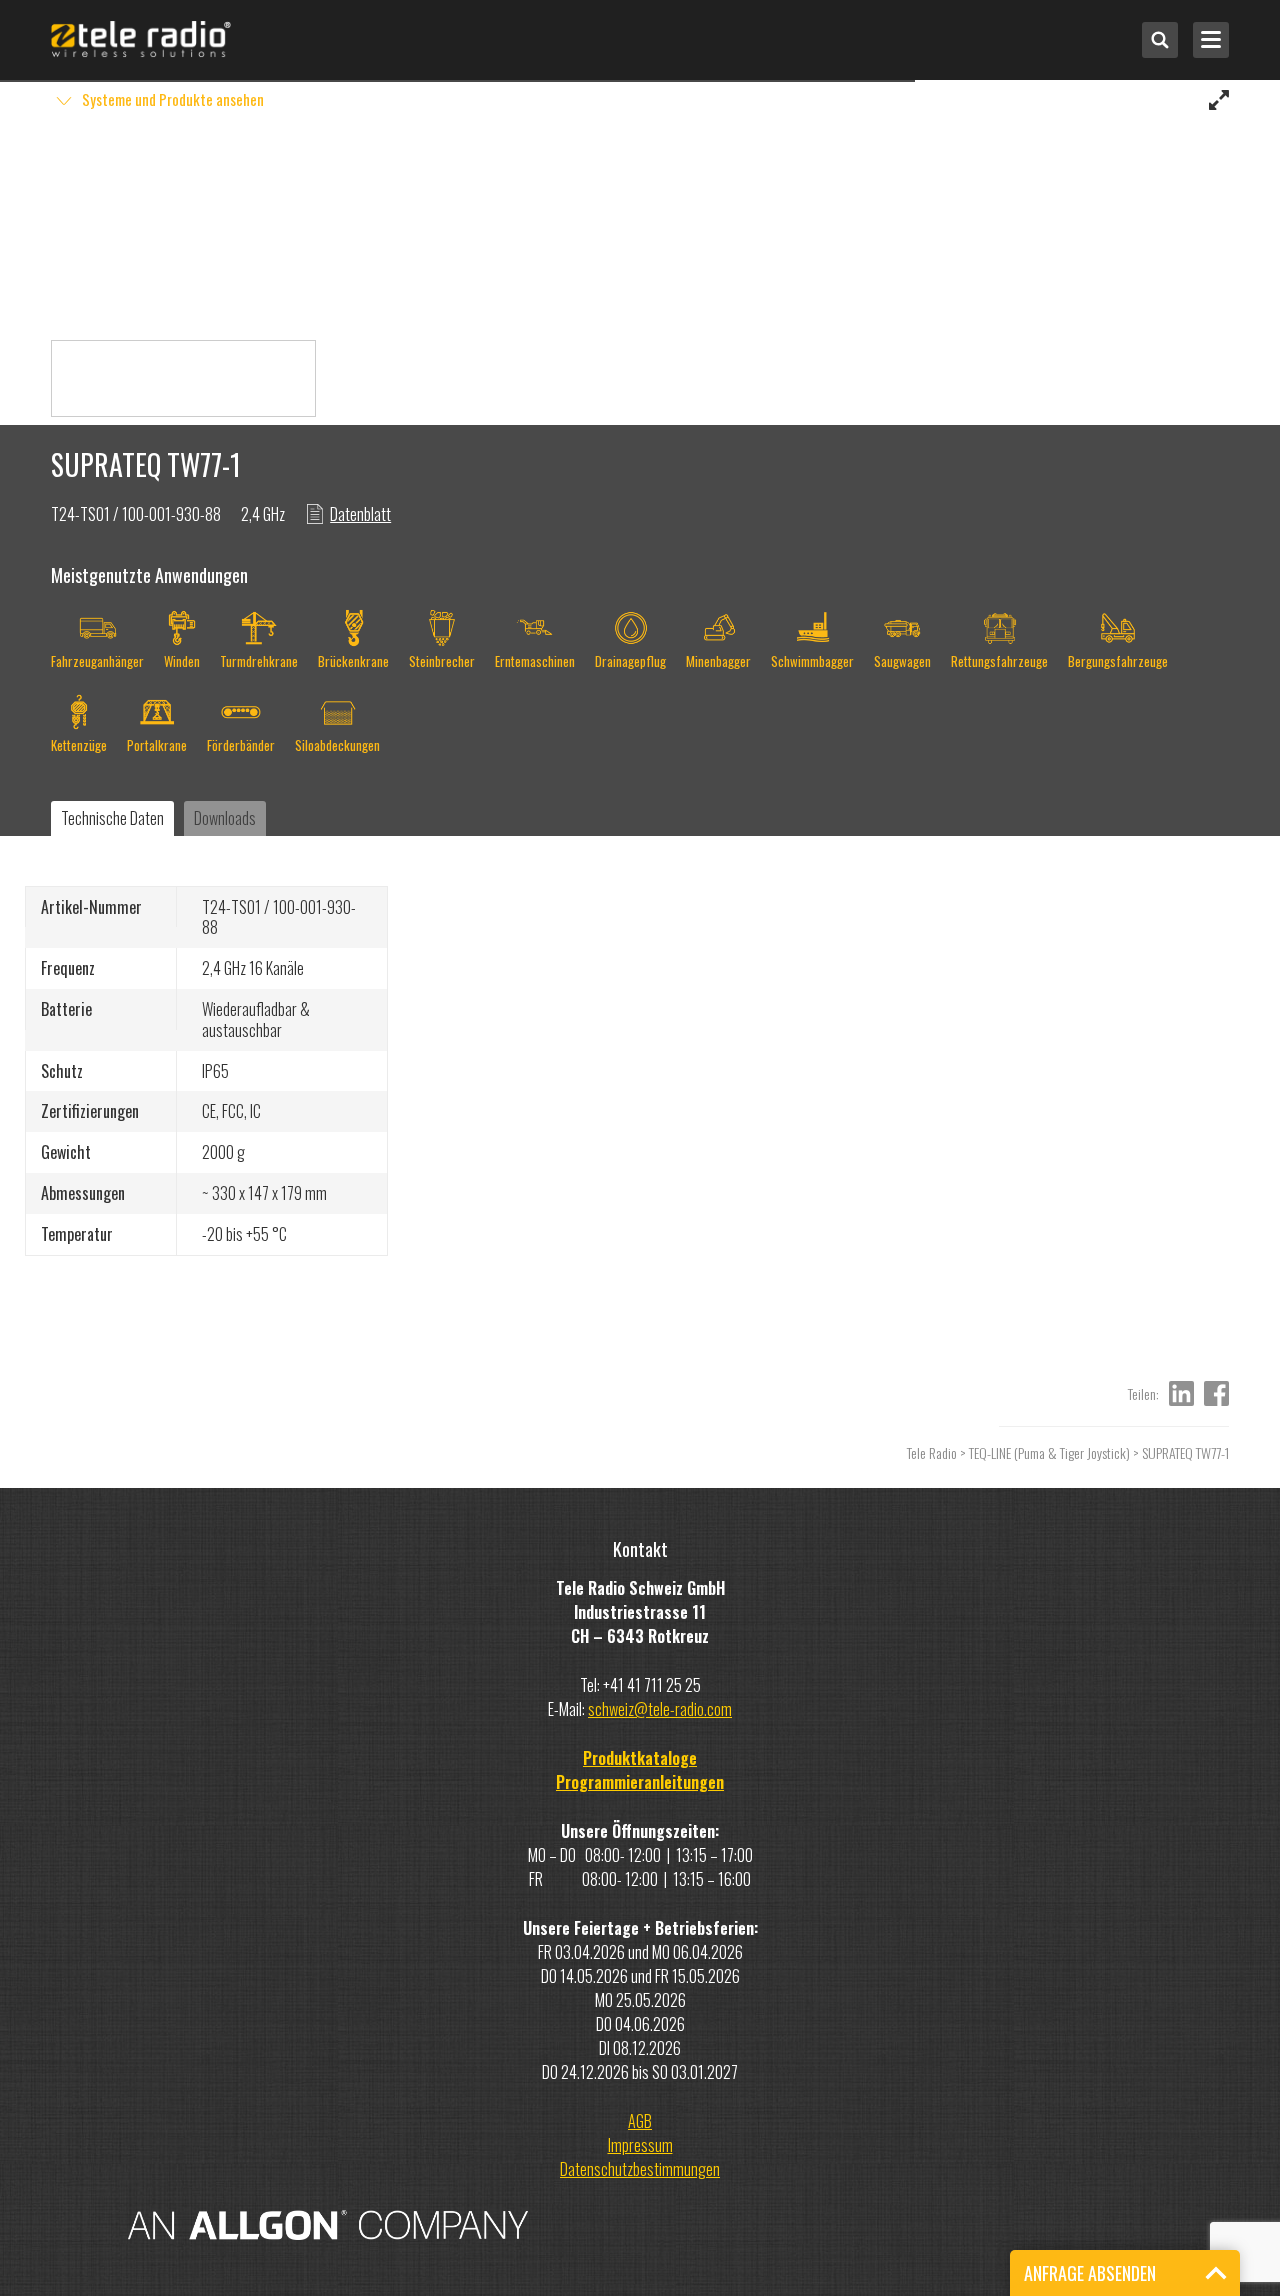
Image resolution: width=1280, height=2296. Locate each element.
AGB (640, 2121)
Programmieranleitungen (640, 1782)
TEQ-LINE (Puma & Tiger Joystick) (1049, 1452)
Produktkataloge (640, 1758)
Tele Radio (932, 1452)
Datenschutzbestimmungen (640, 2169)
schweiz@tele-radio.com (660, 1709)
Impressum (640, 2145)
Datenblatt (360, 514)
